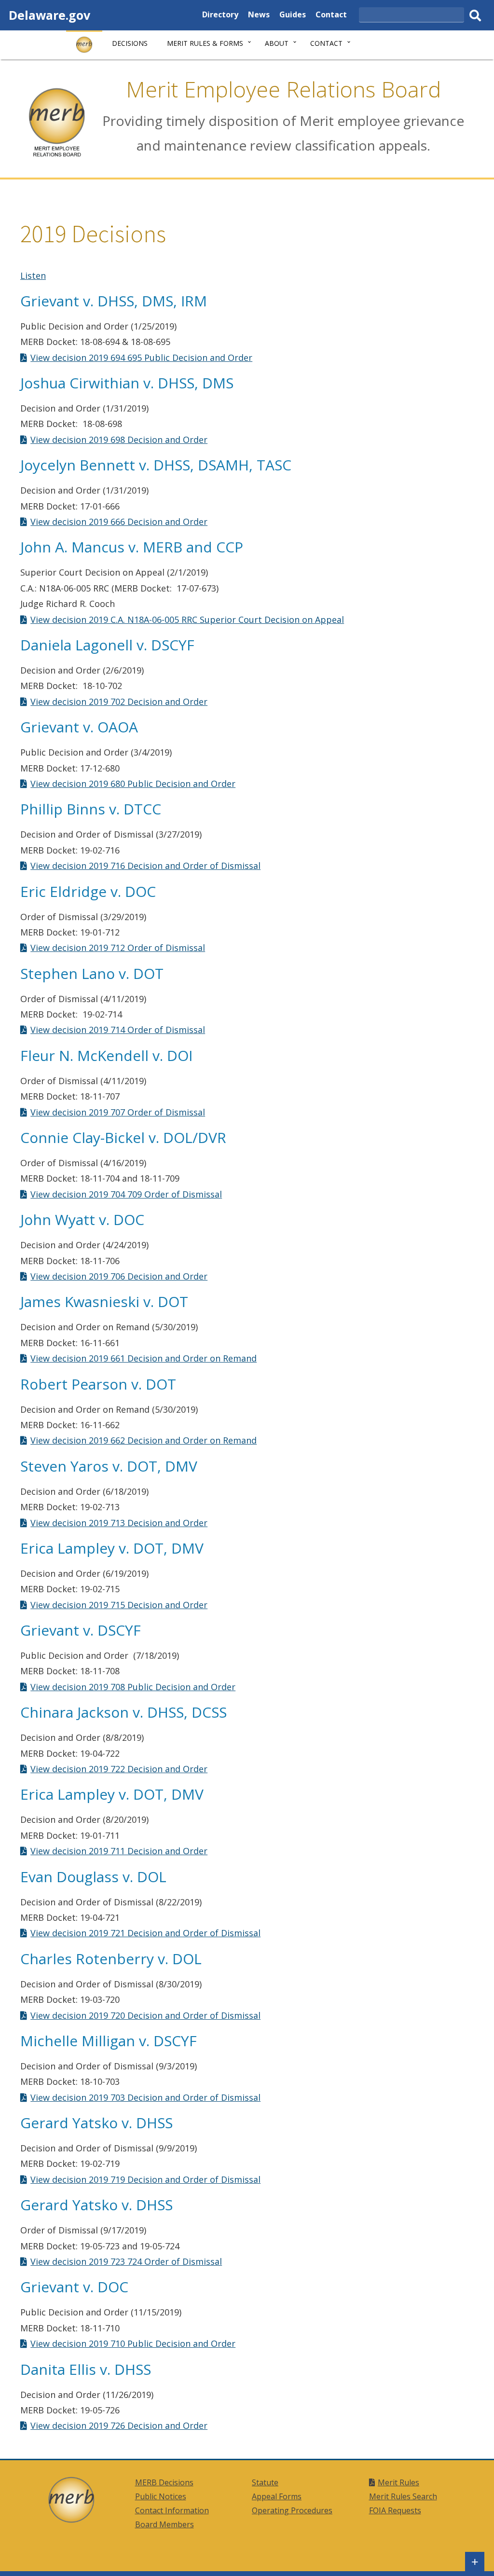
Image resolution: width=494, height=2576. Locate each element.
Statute (265, 2482)
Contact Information (172, 2510)
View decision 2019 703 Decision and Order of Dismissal (145, 2097)
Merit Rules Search (403, 2496)
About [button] (277, 43)
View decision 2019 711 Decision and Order (119, 1851)
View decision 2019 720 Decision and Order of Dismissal (145, 2015)
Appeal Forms (277, 2496)
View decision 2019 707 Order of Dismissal (118, 1112)
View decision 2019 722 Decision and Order (119, 1769)
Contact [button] (326, 43)
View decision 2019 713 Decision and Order (119, 1523)
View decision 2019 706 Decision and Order (119, 1276)
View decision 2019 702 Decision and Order (119, 702)
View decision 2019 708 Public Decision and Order (133, 1687)
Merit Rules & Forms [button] (205, 43)
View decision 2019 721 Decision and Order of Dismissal (145, 1933)
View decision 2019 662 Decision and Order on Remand (144, 1440)
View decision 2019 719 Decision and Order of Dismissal (145, 2179)
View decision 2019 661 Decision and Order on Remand (144, 1358)
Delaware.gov (49, 15)
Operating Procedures (292, 2510)
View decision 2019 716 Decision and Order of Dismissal (145, 866)
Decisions (130, 43)
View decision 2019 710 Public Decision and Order (133, 2343)
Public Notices (161, 2496)
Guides (293, 16)
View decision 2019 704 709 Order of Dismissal (126, 1194)
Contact (331, 16)
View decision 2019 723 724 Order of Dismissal (126, 2261)
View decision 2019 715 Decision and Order (119, 1605)
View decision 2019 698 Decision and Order (119, 440)
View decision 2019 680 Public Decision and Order (133, 784)
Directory (220, 16)
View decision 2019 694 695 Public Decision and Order (141, 358)
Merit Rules (398, 2482)
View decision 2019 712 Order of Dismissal (118, 948)
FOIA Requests (395, 2510)
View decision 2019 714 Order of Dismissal (118, 1030)
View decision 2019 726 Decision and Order (119, 2425)
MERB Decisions (164, 2482)
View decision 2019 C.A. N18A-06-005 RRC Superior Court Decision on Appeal (187, 620)
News (259, 16)
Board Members (165, 2524)
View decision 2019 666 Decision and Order (119, 522)
